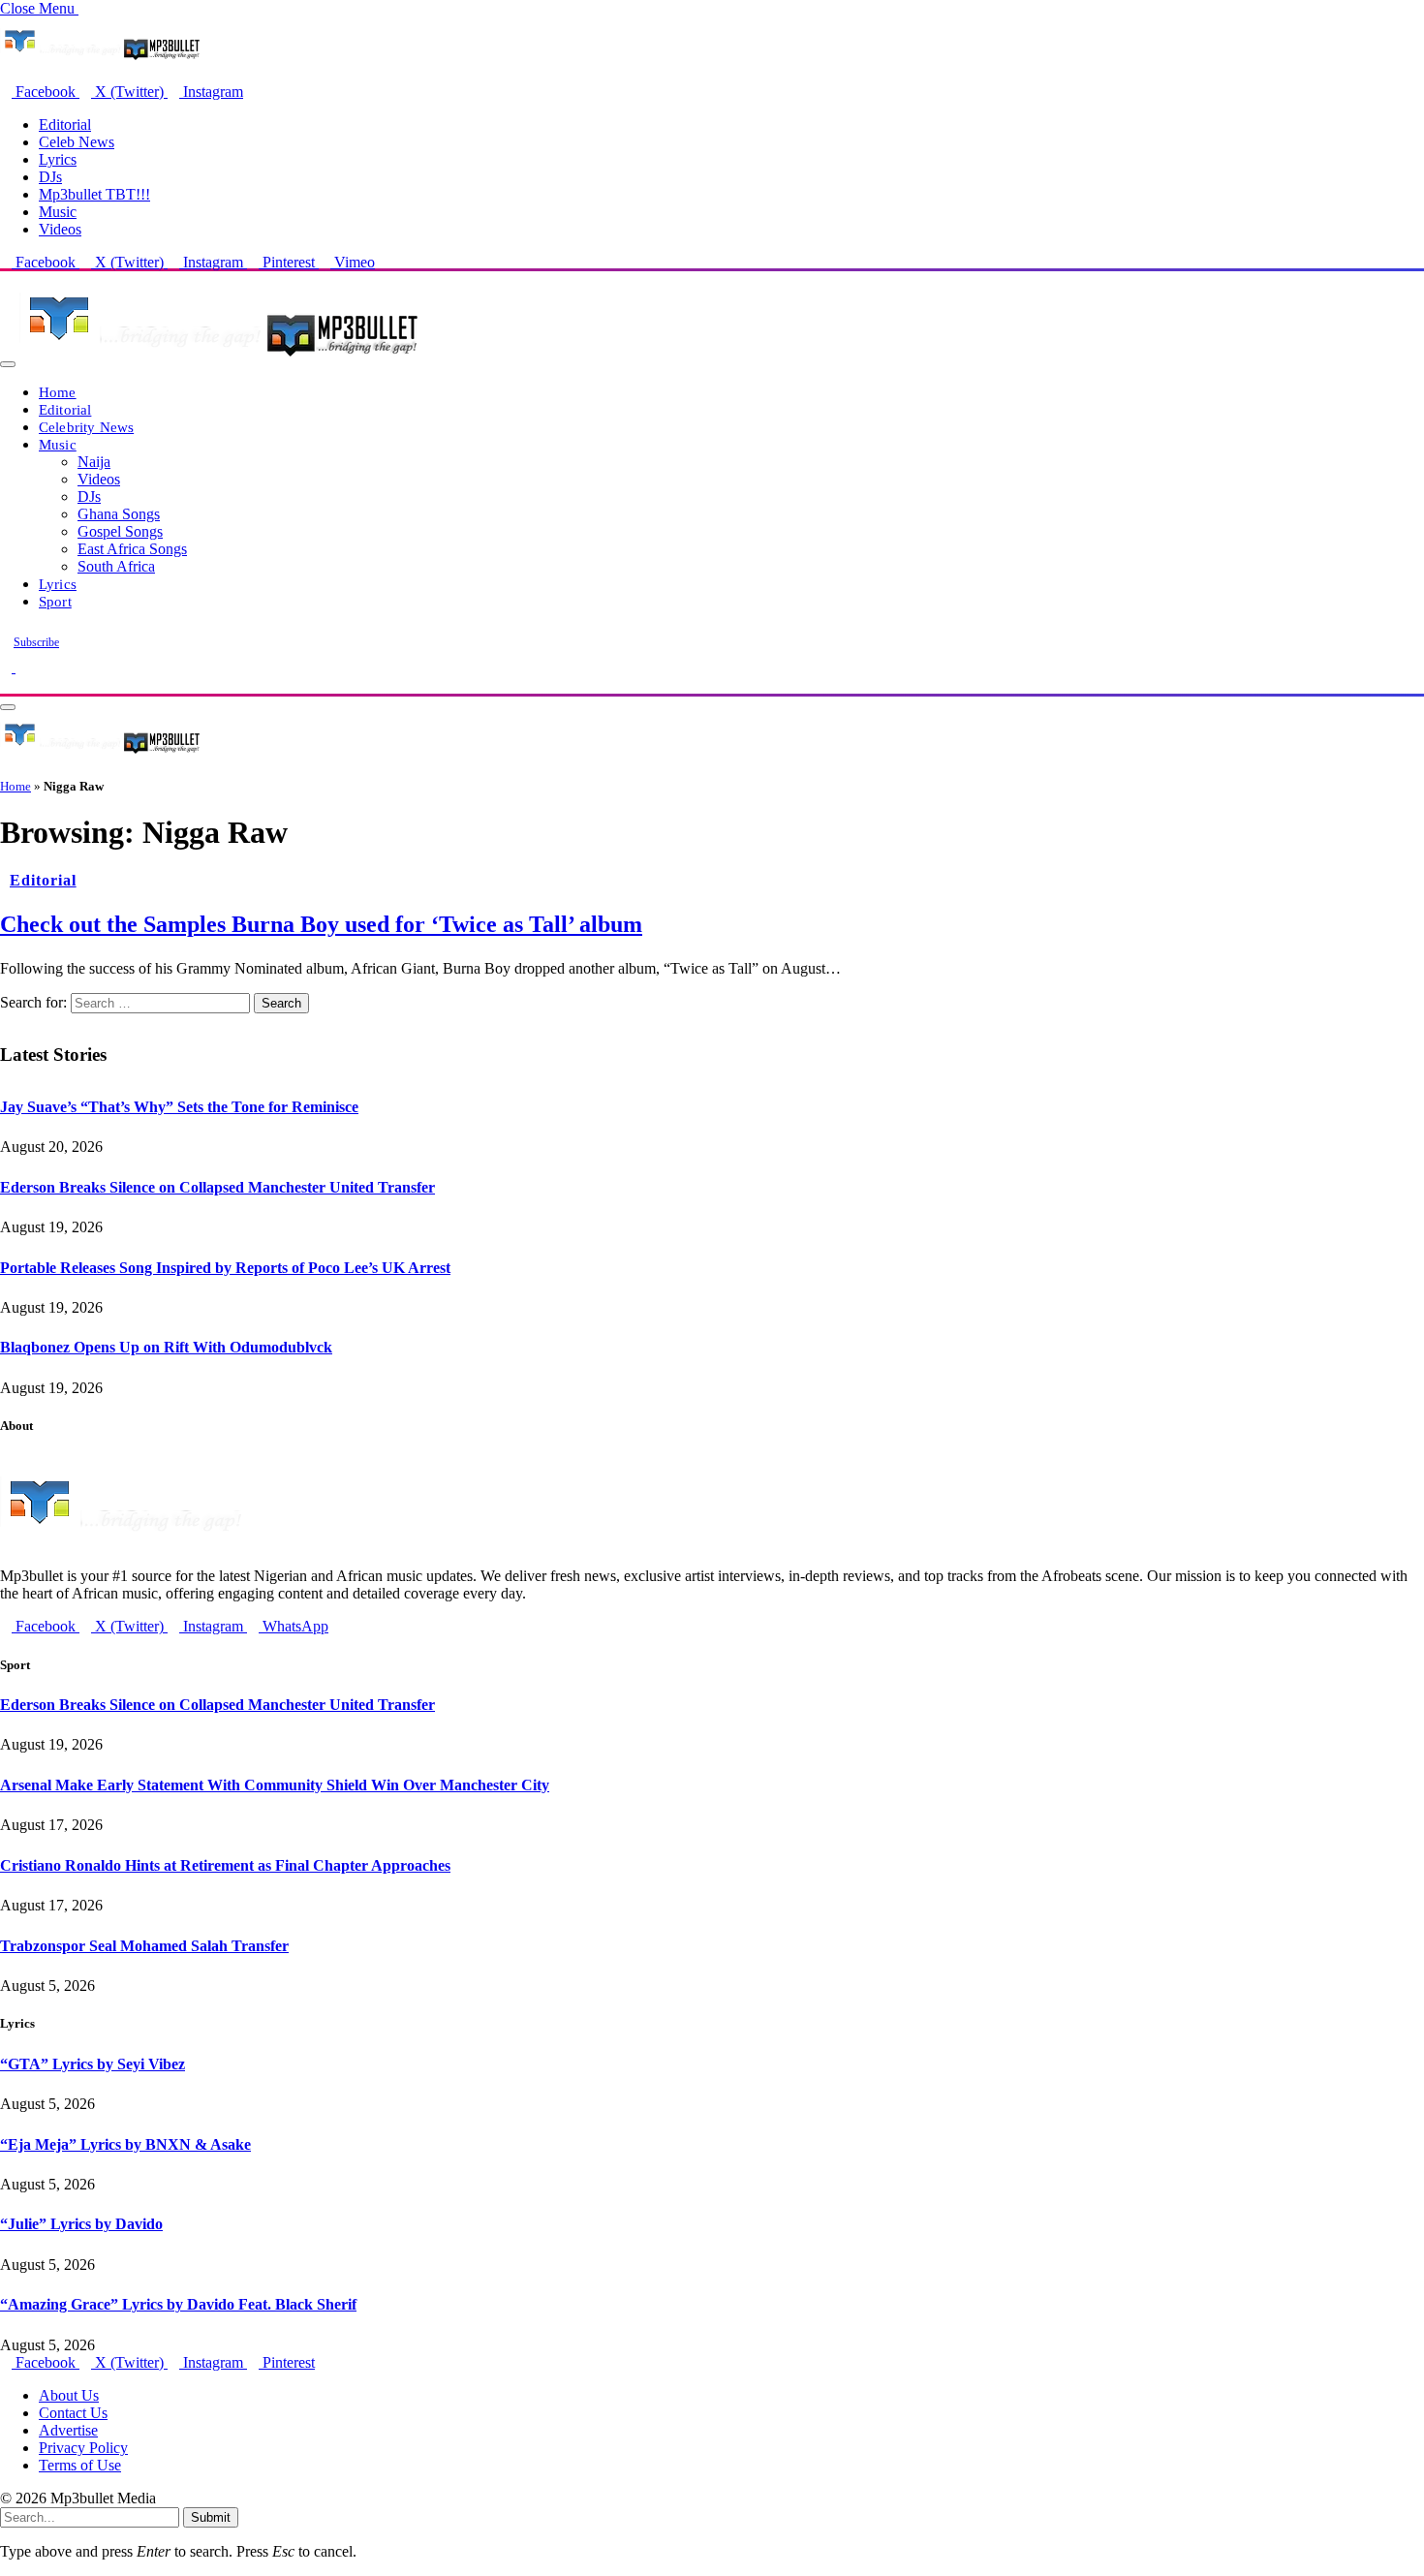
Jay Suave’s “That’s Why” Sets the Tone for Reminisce (179, 1107)
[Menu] (8, 364)
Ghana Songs (119, 514)
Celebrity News (86, 427)
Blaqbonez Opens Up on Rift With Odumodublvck (166, 1347)
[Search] (6, 684)
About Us (69, 2395)
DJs (50, 177)
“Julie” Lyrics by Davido (81, 2224)
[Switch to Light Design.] (21, 667)
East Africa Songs (132, 549)
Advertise (68, 2430)
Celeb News (77, 142)
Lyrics (58, 159)
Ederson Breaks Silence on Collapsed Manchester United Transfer (217, 1187)
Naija (94, 462)
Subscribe (36, 642)
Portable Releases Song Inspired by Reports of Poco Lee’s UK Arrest (225, 1268)
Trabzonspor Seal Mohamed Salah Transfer (144, 1946)
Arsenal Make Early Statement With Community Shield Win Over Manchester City (275, 1785)
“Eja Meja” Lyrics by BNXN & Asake (125, 2144)
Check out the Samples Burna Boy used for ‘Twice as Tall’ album (321, 924)
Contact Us (73, 2413)
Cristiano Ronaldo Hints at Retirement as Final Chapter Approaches (225, 1865)
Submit (211, 2517)
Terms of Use (80, 2465)
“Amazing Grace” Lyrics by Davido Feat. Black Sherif (178, 2304)
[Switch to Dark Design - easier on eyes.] (8, 667)
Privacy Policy (83, 2448)
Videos (60, 229)
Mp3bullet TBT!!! (94, 194)
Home (58, 392)
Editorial (65, 124)
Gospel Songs (120, 531)
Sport (55, 601)
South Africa (116, 566)
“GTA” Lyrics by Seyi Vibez (93, 2064)
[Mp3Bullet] (219, 359)
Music (58, 212)
